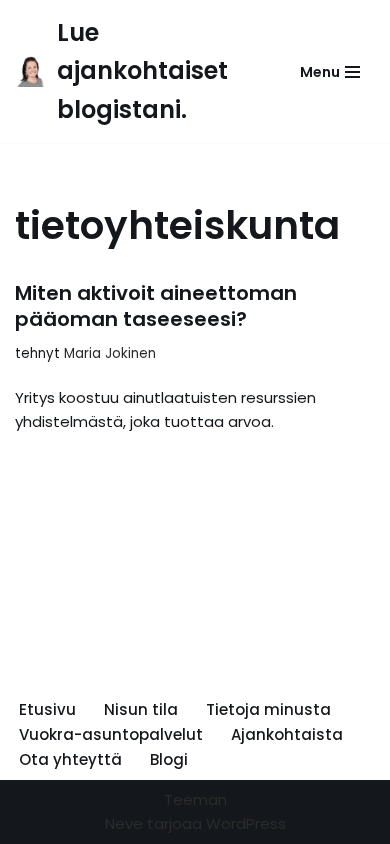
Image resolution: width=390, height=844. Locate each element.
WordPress (246, 823)
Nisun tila (141, 709)
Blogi (169, 759)
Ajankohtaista (287, 734)
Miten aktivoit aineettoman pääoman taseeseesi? (156, 306)
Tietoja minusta (268, 709)
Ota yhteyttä (70, 759)
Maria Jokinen (110, 353)
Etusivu (47, 709)
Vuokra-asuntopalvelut (111, 734)
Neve (124, 823)
